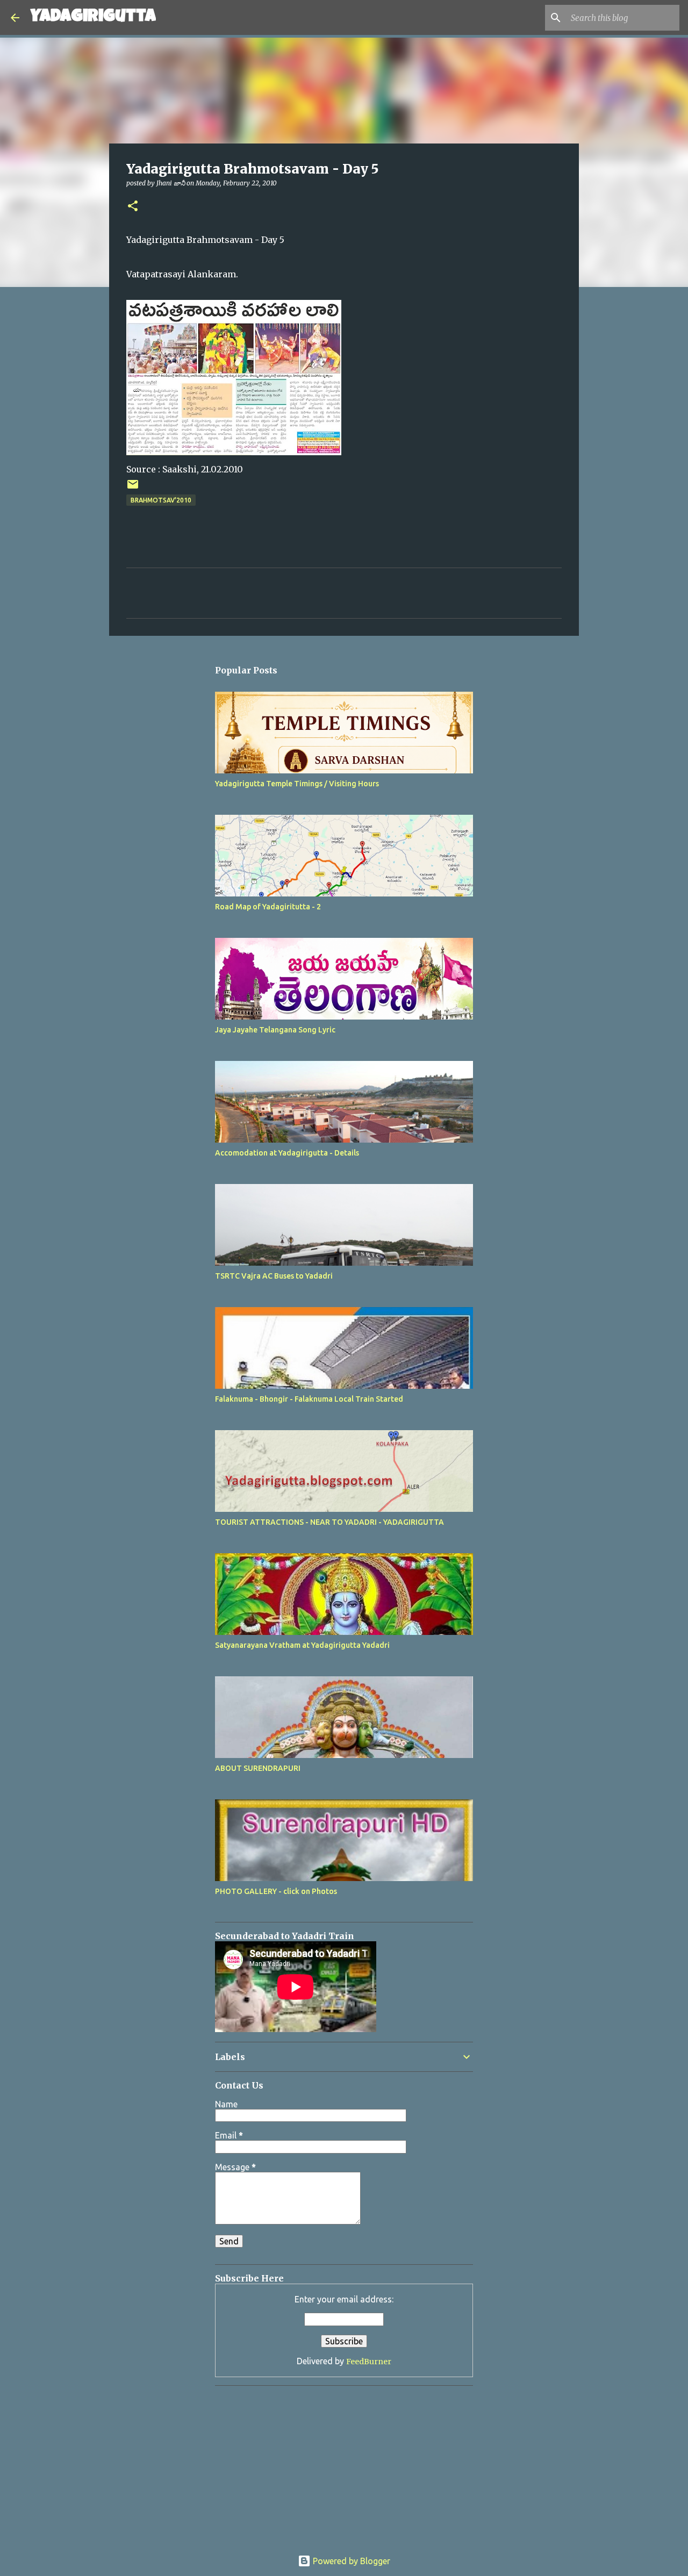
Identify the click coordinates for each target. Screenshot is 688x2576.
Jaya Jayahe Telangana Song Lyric (275, 1030)
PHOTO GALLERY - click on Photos (276, 1891)
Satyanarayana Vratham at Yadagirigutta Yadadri (302, 1645)
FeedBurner (369, 2362)
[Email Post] (133, 488)
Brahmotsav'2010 (161, 500)
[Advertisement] (282, 2461)
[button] (133, 207)
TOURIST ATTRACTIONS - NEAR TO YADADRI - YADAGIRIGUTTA (329, 1522)
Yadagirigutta (93, 17)
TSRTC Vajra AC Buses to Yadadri (274, 1276)
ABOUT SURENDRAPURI (258, 1768)
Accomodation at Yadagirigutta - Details (287, 1153)
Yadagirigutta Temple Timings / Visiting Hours (297, 784)
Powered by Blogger (350, 2561)
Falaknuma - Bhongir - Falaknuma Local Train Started (309, 1399)
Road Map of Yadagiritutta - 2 (268, 907)
